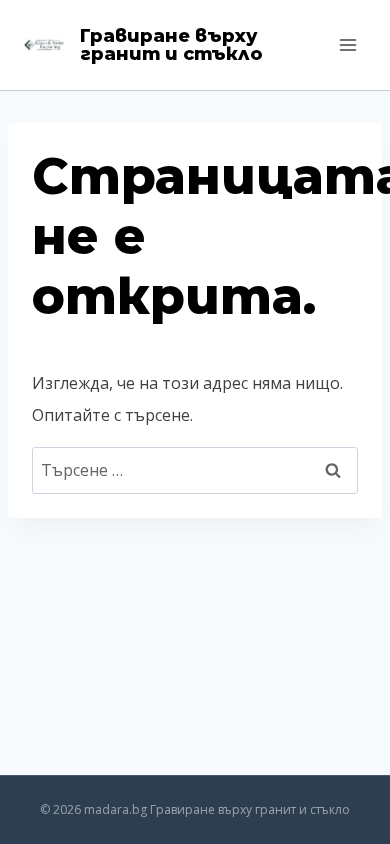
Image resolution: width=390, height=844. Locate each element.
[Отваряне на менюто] (347, 44)
